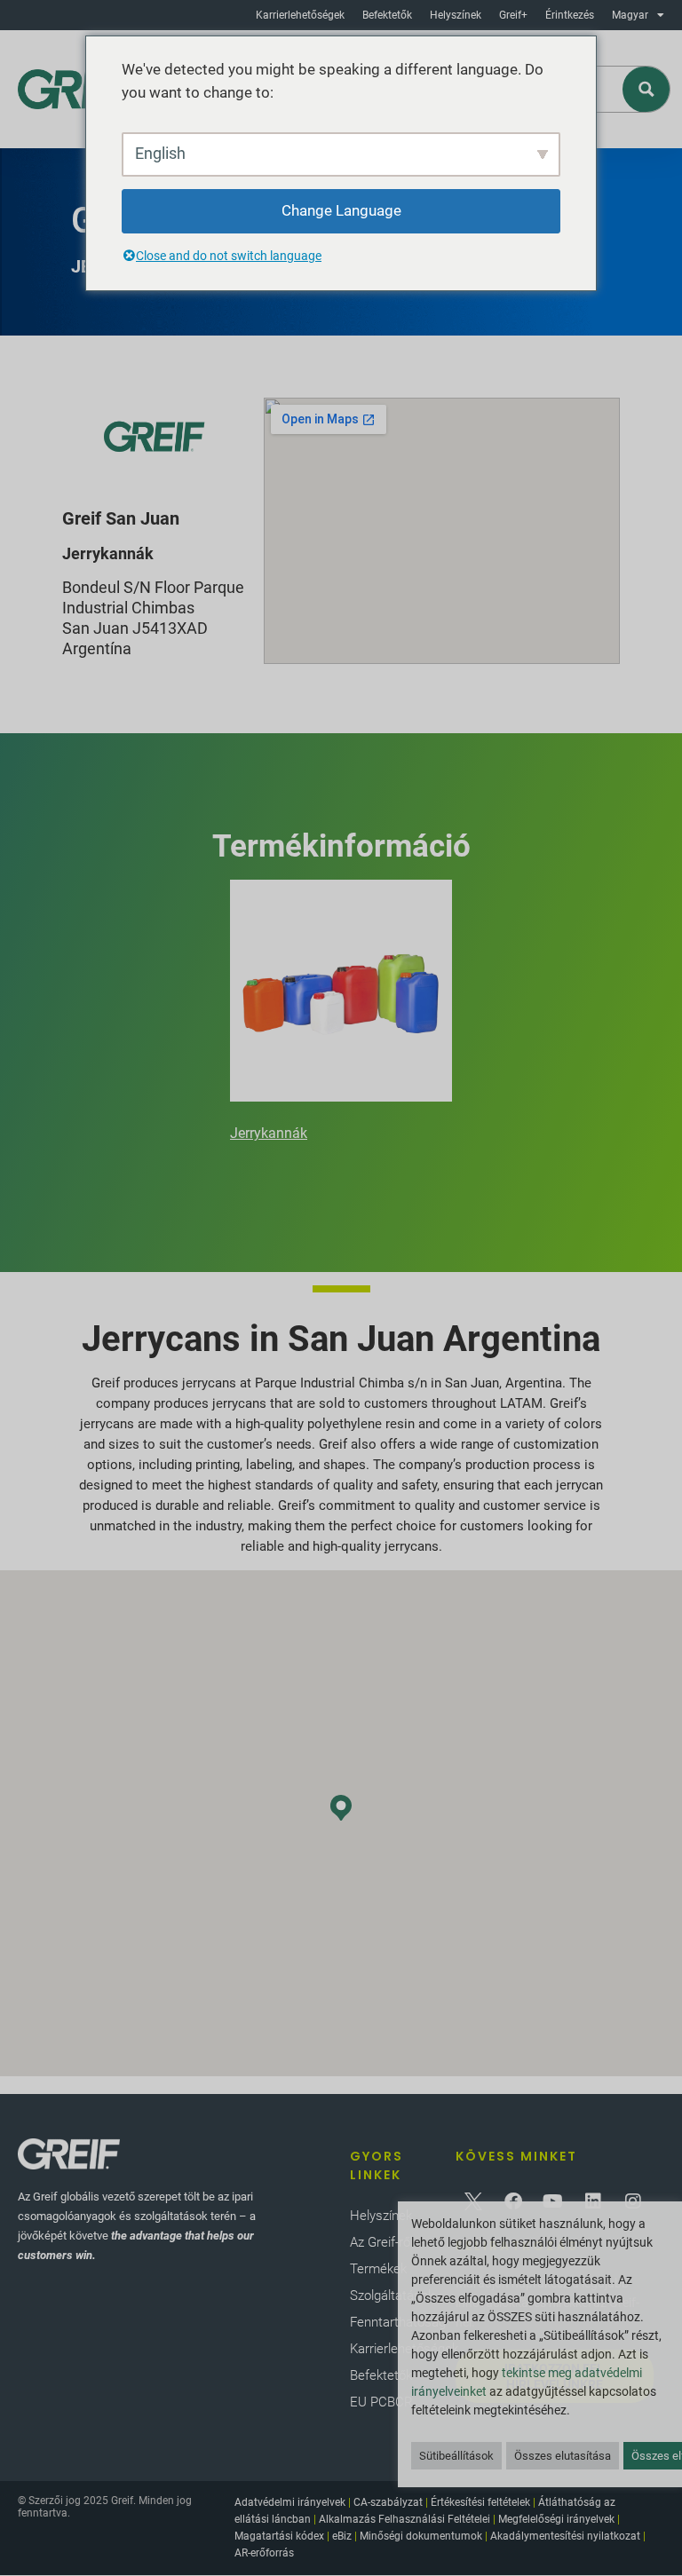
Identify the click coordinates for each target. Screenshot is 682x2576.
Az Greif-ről (381, 2242)
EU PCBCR (381, 2402)
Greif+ (513, 15)
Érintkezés (570, 15)
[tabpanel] (341, 1014)
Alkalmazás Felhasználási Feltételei (404, 2519)
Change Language (341, 210)
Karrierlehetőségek (300, 15)
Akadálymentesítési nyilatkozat (565, 2536)
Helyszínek (456, 15)
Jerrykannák (269, 1133)
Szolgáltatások (392, 2295)
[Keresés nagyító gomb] (647, 89)
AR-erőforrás (264, 2553)
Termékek (378, 2269)
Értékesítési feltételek (480, 2502)
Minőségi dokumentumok (421, 2536)
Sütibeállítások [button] (456, 2456)
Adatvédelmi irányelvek (290, 2502)
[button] (341, 1808)
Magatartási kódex (279, 2536)
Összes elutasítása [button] (563, 2456)
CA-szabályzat (388, 2502)
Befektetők (387, 15)
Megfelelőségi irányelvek (556, 2519)
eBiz (342, 2536)
